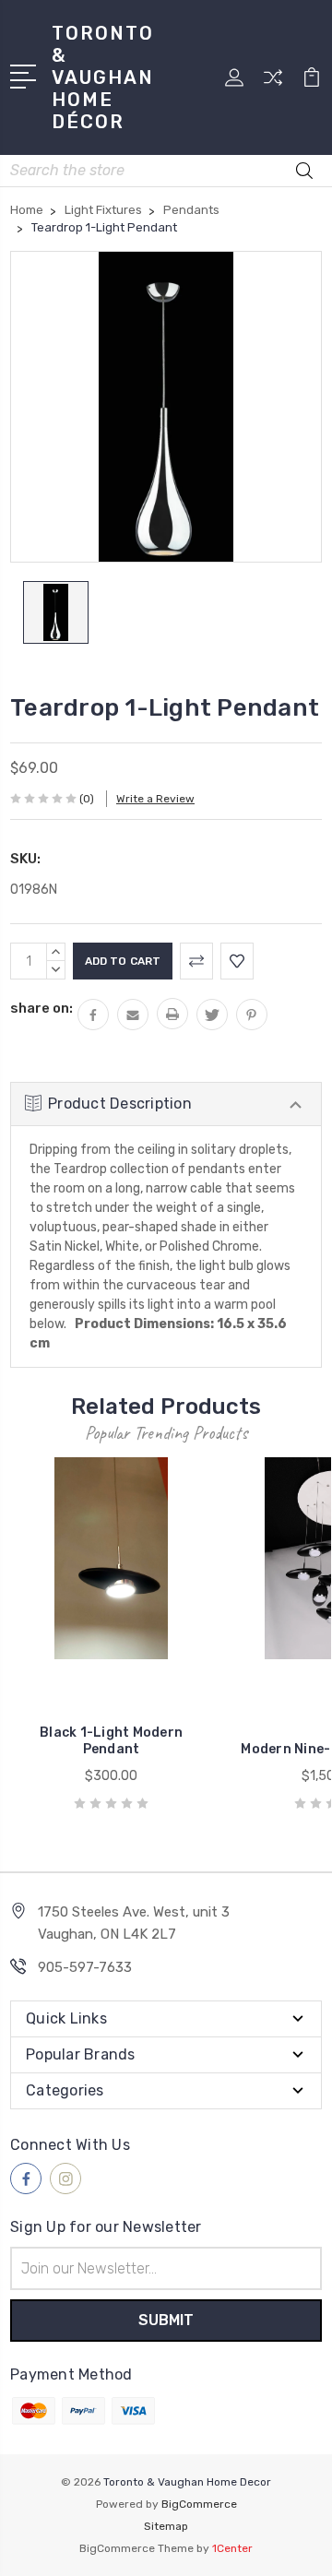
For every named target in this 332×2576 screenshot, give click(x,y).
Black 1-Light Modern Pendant (111, 1741)
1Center (232, 2548)
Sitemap (166, 2526)
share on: (41, 1008)
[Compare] (273, 83)
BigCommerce (199, 2504)
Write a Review (155, 799)
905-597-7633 (85, 1967)
